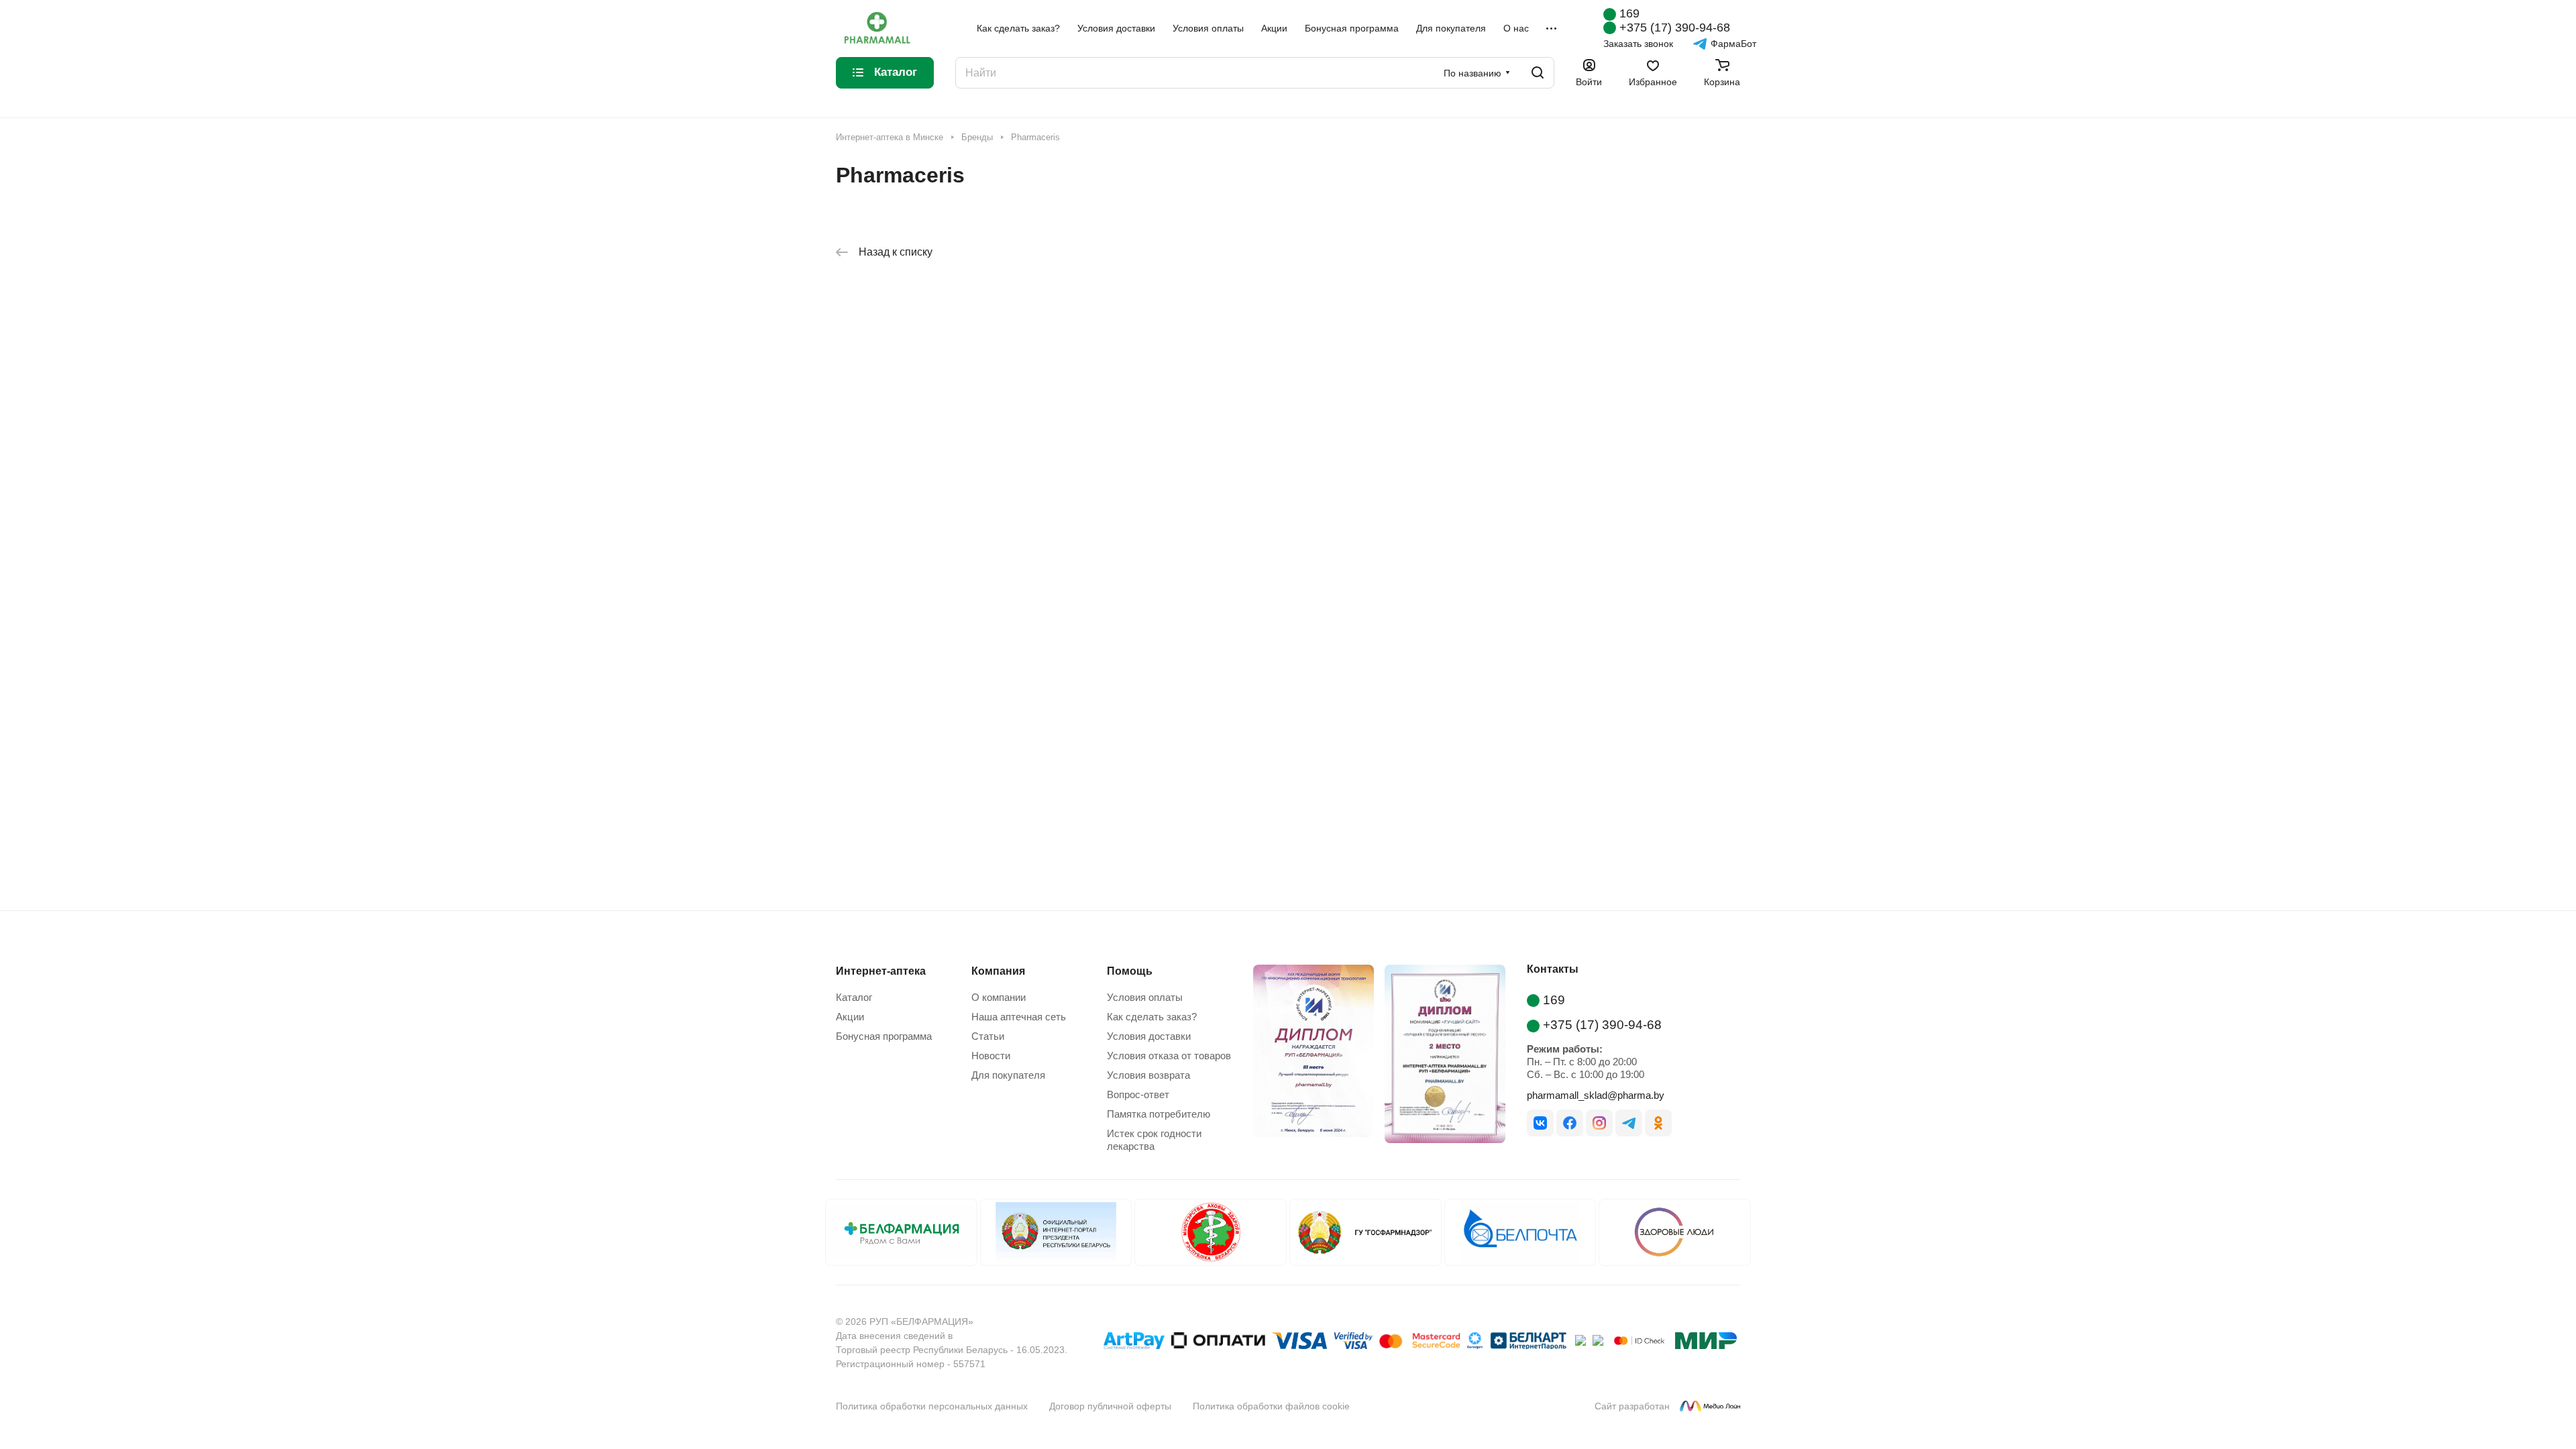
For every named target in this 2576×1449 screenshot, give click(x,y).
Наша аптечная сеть (1019, 1017)
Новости (991, 1056)
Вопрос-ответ (1138, 1094)
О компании (999, 997)
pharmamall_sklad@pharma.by (1596, 1095)
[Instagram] (1599, 1123)
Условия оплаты (1145, 997)
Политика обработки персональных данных (932, 1406)
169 (1629, 13)
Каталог (854, 997)
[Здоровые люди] (1675, 1232)
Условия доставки (1149, 1036)
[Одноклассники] (1658, 1123)
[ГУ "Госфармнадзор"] (1365, 1232)
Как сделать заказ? (1152, 1017)
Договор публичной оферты (1110, 1406)
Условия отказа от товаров (1169, 1056)
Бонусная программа (884, 1036)
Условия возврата (1148, 1075)
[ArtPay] (1134, 1343)
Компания (998, 971)
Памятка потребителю (1159, 1114)
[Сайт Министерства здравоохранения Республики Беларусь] (1211, 1232)
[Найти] (1538, 73)
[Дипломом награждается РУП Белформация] (1308, 1057)
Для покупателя (1008, 1075)
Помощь (1130, 971)
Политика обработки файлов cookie (1271, 1406)
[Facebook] (1570, 1123)
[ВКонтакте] (1540, 1123)
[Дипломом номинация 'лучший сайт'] (1440, 1057)
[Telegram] (1629, 1123)
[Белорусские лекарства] (901, 1232)
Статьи (988, 1036)
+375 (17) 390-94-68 (1675, 28)
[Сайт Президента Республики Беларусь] (1056, 1232)
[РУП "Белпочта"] (1520, 1232)
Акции (850, 1017)
